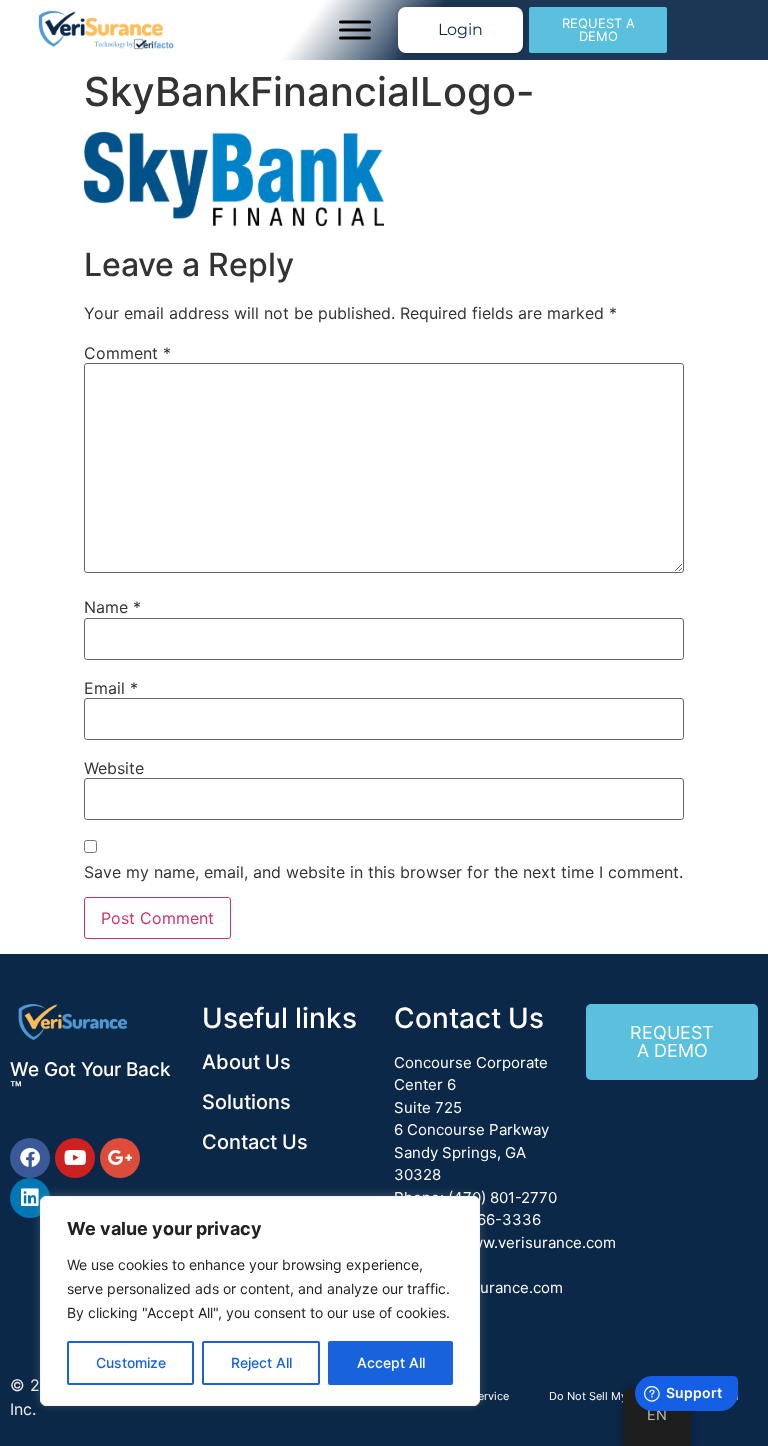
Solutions (246, 1102)
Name (112, 607)
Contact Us (255, 1142)
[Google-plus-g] (120, 1158)
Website (114, 768)
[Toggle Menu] (355, 29)
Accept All (391, 1362)
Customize (131, 1362)
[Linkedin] (30, 1198)
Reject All (261, 1362)
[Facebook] (30, 1158)
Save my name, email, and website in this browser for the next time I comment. (383, 872)
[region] (260, 1301)
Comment (127, 353)
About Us (246, 1062)
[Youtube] (75, 1158)
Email (111, 688)
